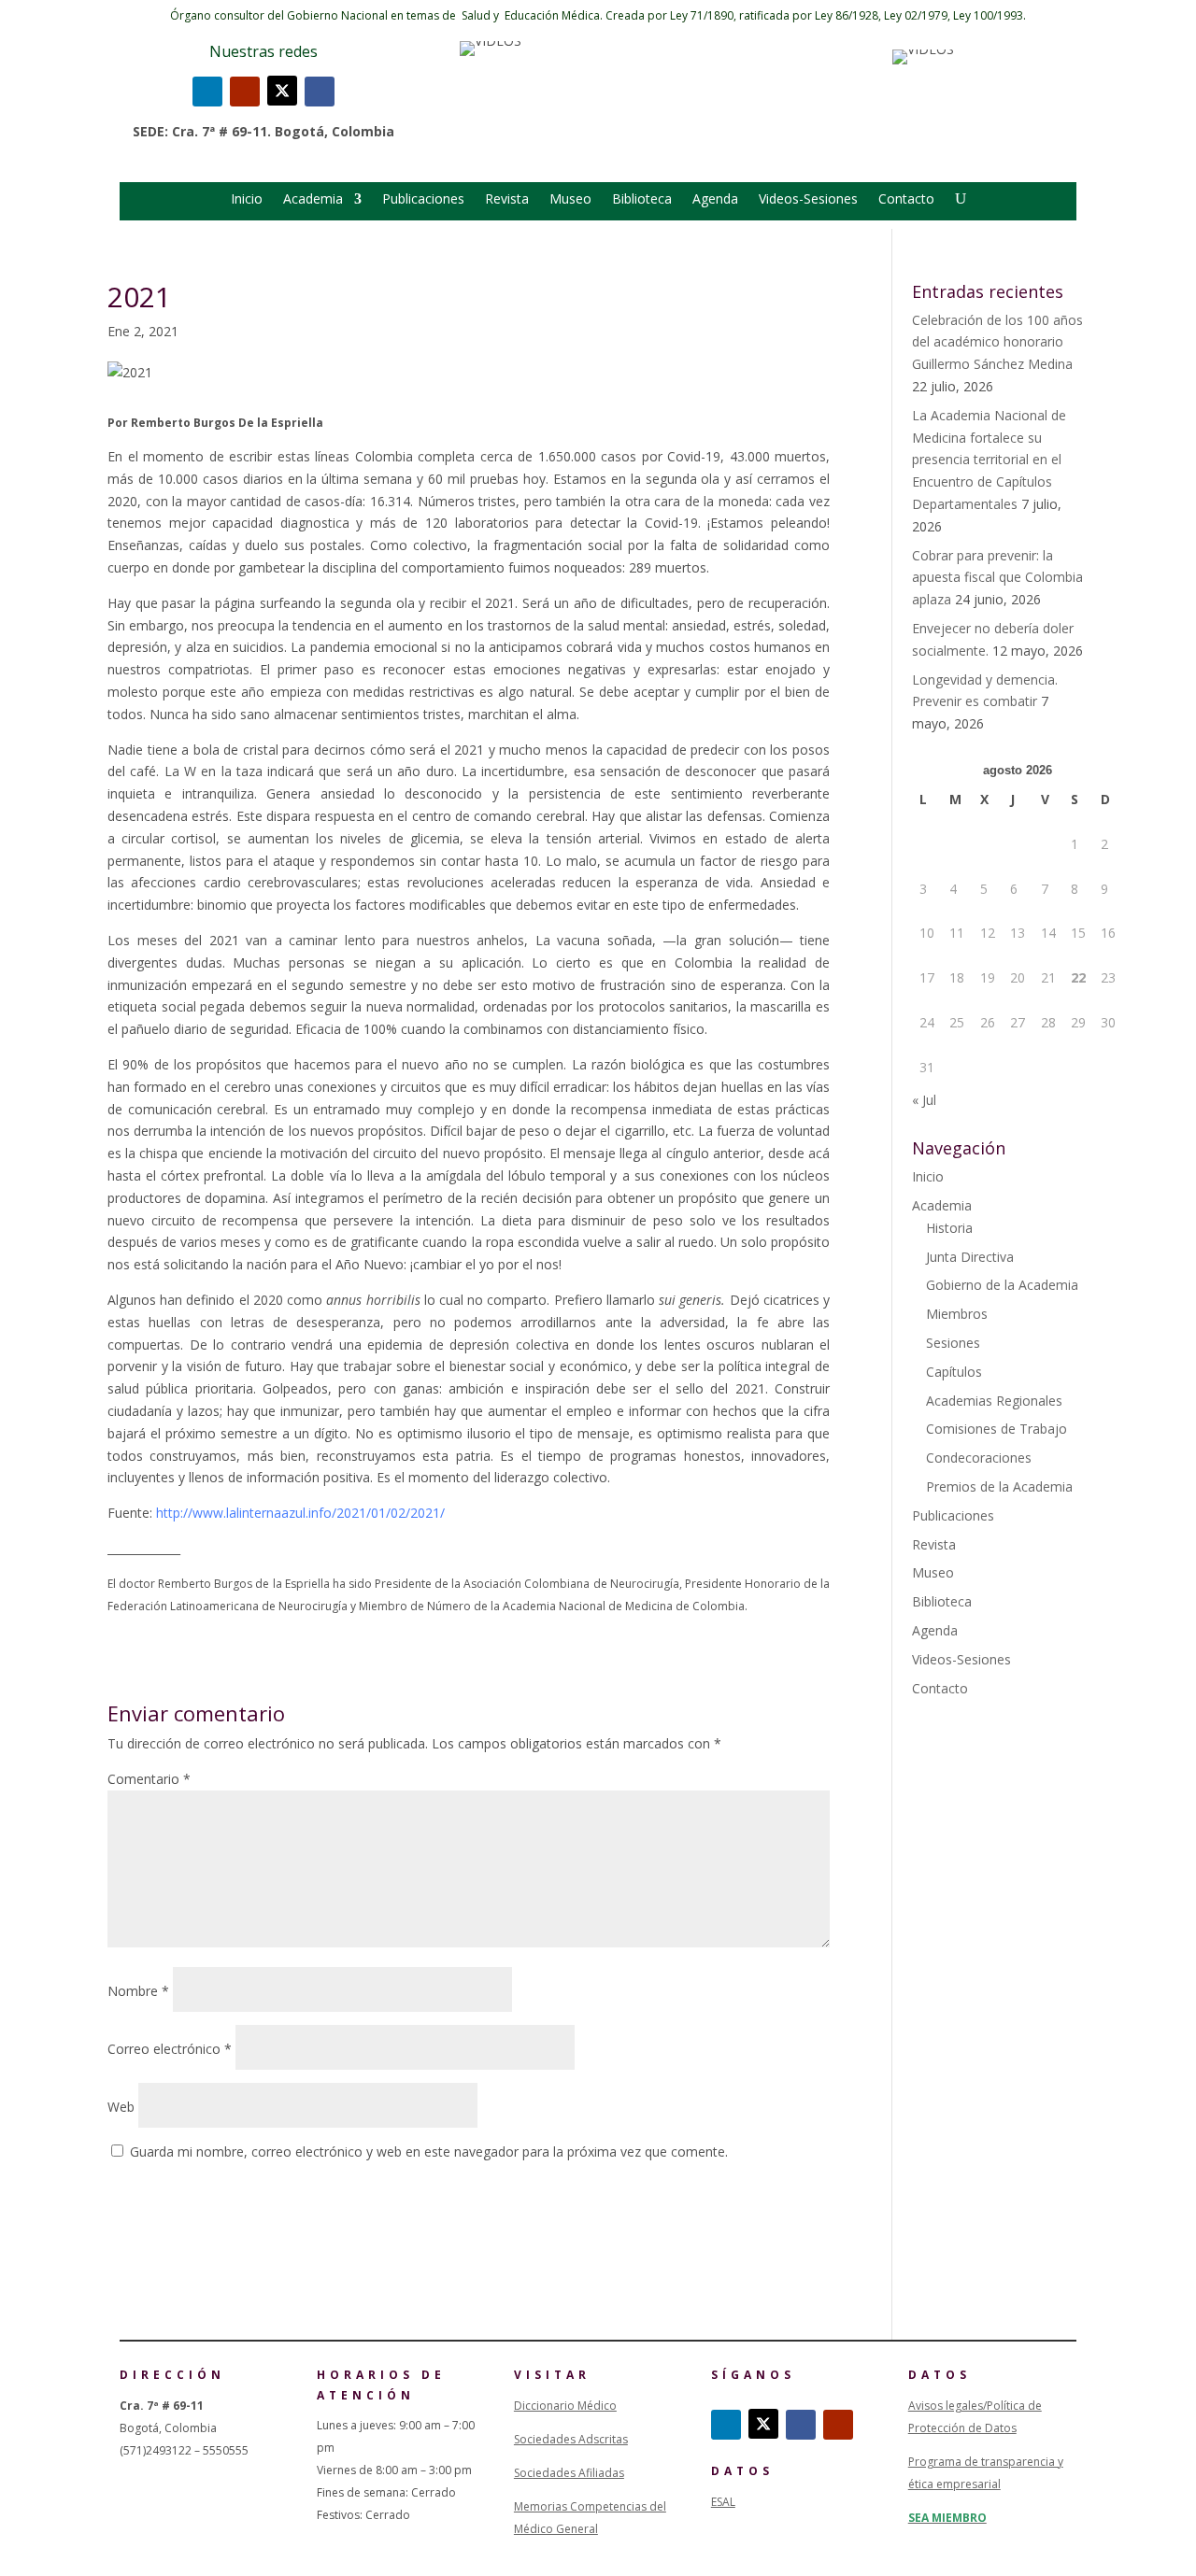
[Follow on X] (282, 91)
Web (121, 2107)
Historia (949, 1228)
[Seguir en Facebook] (320, 92)
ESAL (723, 2502)
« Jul (924, 1100)
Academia (313, 200)
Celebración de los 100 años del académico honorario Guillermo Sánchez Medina (997, 342)
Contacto (906, 200)
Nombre (138, 1991)
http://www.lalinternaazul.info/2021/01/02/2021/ (300, 1513)
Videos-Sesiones (808, 200)
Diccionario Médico (565, 2406)
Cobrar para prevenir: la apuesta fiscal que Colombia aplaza (997, 578)
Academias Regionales (994, 1401)
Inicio (247, 200)
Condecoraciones (979, 1458)
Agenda (715, 200)
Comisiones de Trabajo (997, 1429)
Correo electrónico (170, 2049)
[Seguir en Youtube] (245, 92)
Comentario (149, 1779)
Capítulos (954, 1372)
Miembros (957, 1314)
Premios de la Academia (999, 1486)
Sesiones (953, 1343)
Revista (507, 200)
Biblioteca (642, 200)
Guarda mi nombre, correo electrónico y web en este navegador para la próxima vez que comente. (429, 2151)
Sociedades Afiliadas (569, 2473)
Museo (570, 200)
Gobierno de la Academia (1002, 1285)
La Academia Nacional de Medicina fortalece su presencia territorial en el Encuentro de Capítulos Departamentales (989, 460)
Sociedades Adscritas (571, 2439)
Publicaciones (423, 200)
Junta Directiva (970, 1257)
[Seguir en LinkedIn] (207, 92)
